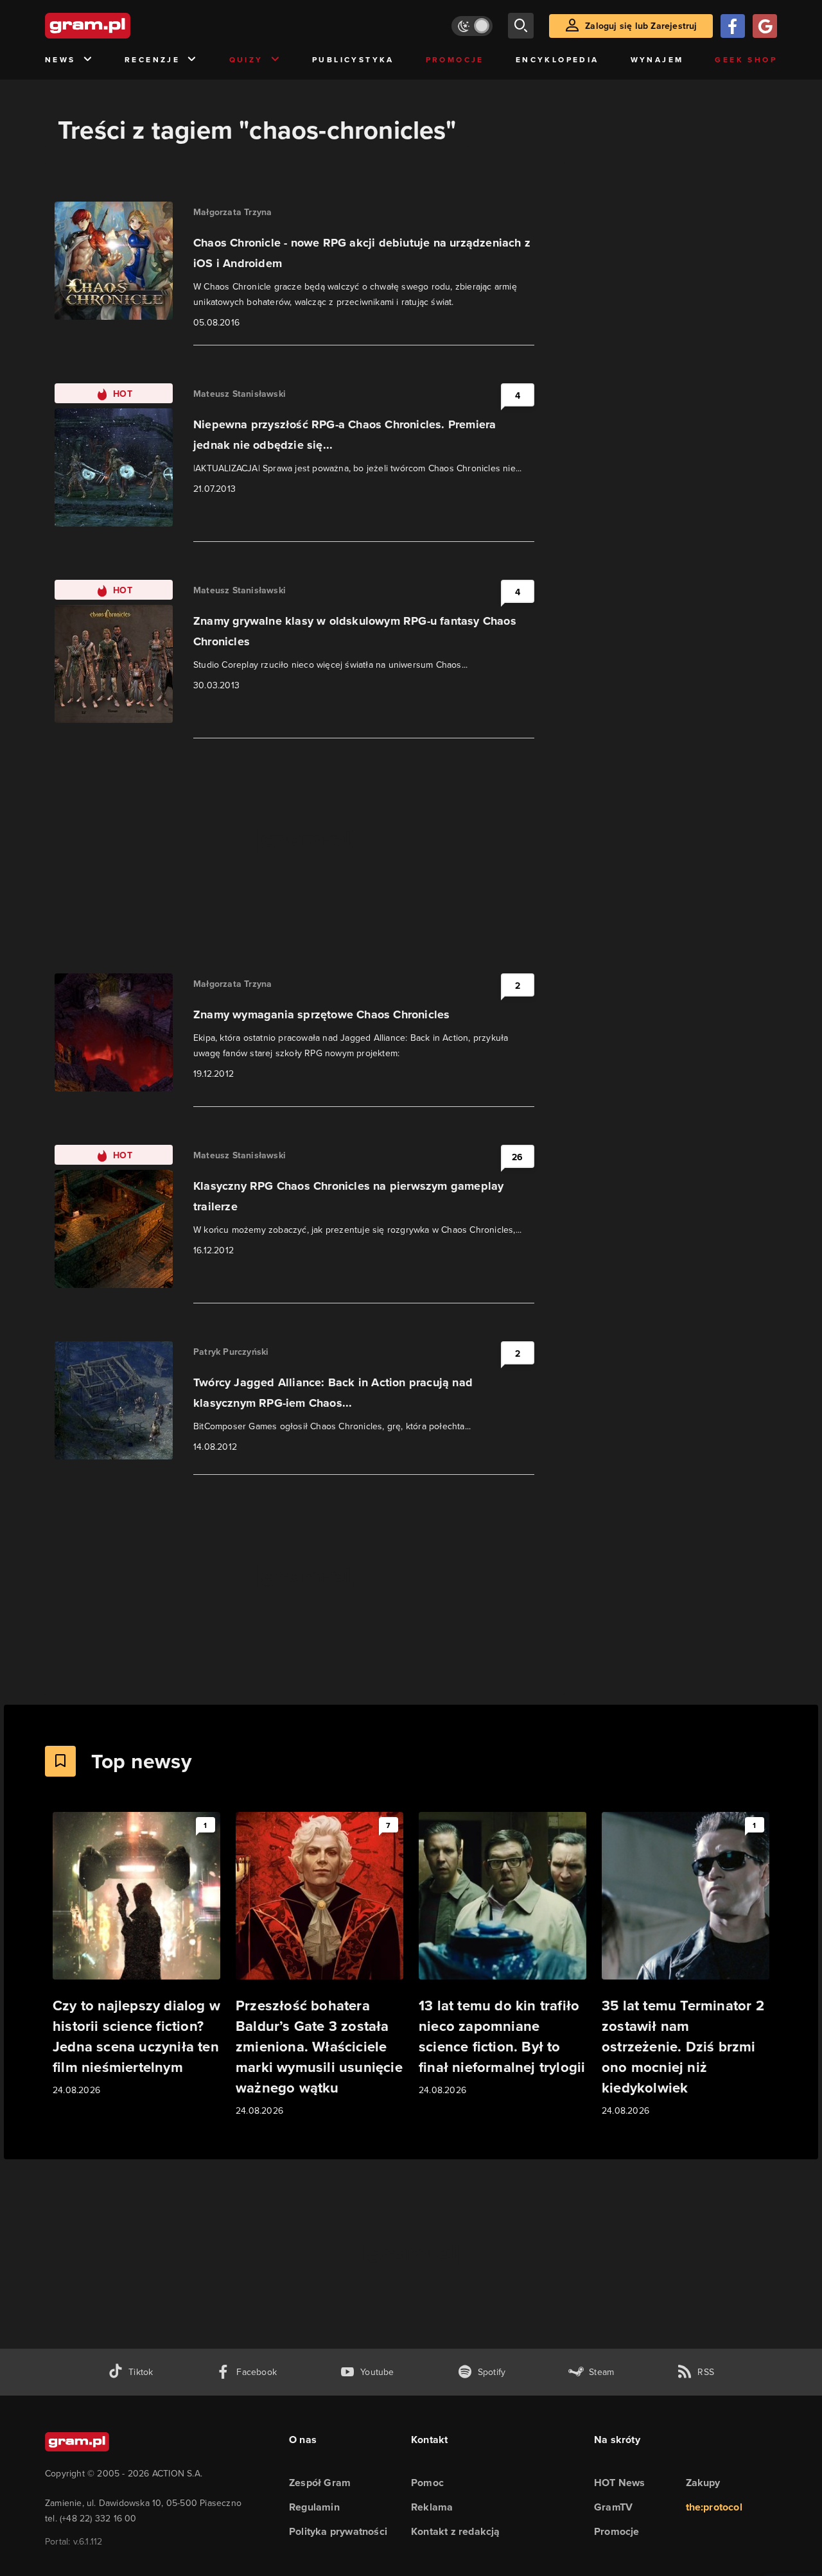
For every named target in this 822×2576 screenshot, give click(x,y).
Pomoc (427, 2483)
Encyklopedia (557, 59)
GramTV (613, 2507)
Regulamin (314, 2507)
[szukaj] (521, 26)
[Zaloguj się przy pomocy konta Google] (765, 26)
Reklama (432, 2507)
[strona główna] (119, 26)
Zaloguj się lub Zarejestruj (641, 26)
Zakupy (703, 2483)
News (60, 59)
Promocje (455, 59)
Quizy (246, 59)
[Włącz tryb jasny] (472, 26)
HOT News (620, 2483)
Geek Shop (746, 59)
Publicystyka (353, 59)
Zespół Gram (320, 2483)
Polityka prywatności (338, 2531)
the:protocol (714, 2507)
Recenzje (152, 59)
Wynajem (657, 59)
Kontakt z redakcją (456, 2531)
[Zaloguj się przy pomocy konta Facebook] (733, 26)
